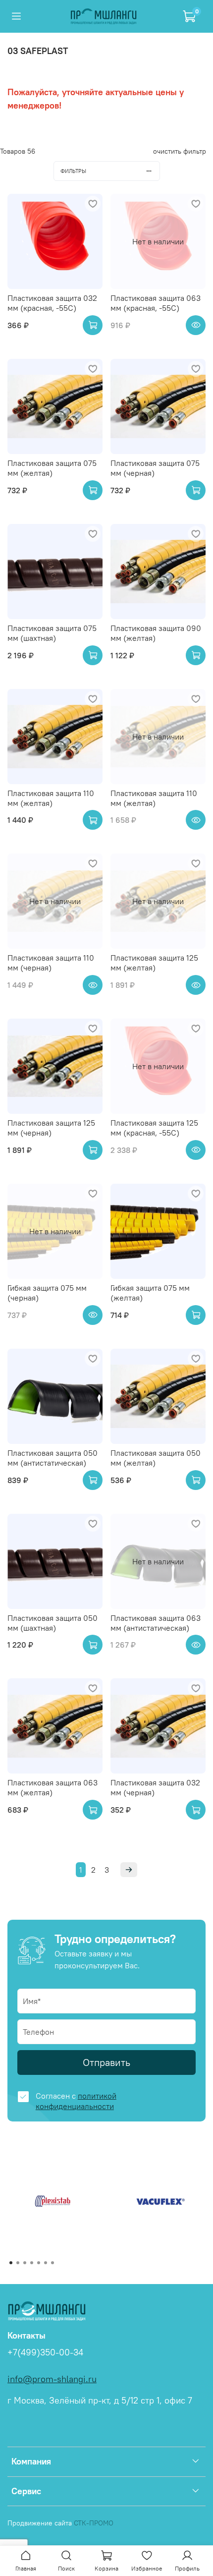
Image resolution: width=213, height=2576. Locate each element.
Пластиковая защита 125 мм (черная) (51, 1128)
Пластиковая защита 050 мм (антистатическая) (53, 1458)
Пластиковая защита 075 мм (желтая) (52, 468)
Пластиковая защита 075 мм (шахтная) (52, 633)
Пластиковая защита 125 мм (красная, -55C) (154, 1128)
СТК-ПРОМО (94, 2523)
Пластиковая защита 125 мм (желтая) (154, 963)
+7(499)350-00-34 (45, 2352)
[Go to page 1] (11, 2263)
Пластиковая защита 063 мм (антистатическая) (156, 1623)
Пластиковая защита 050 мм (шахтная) (53, 1623)
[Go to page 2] (18, 2263)
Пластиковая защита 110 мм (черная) (51, 963)
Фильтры (73, 171)
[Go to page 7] (53, 2263)
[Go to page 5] (39, 2263)
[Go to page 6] (46, 2263)
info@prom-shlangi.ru (52, 2379)
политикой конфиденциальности (76, 2101)
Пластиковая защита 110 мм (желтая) (51, 798)
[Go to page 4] (32, 2263)
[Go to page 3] (25, 2263)
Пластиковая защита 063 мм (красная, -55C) (156, 303)
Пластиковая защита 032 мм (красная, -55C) (52, 303)
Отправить (106, 2062)
